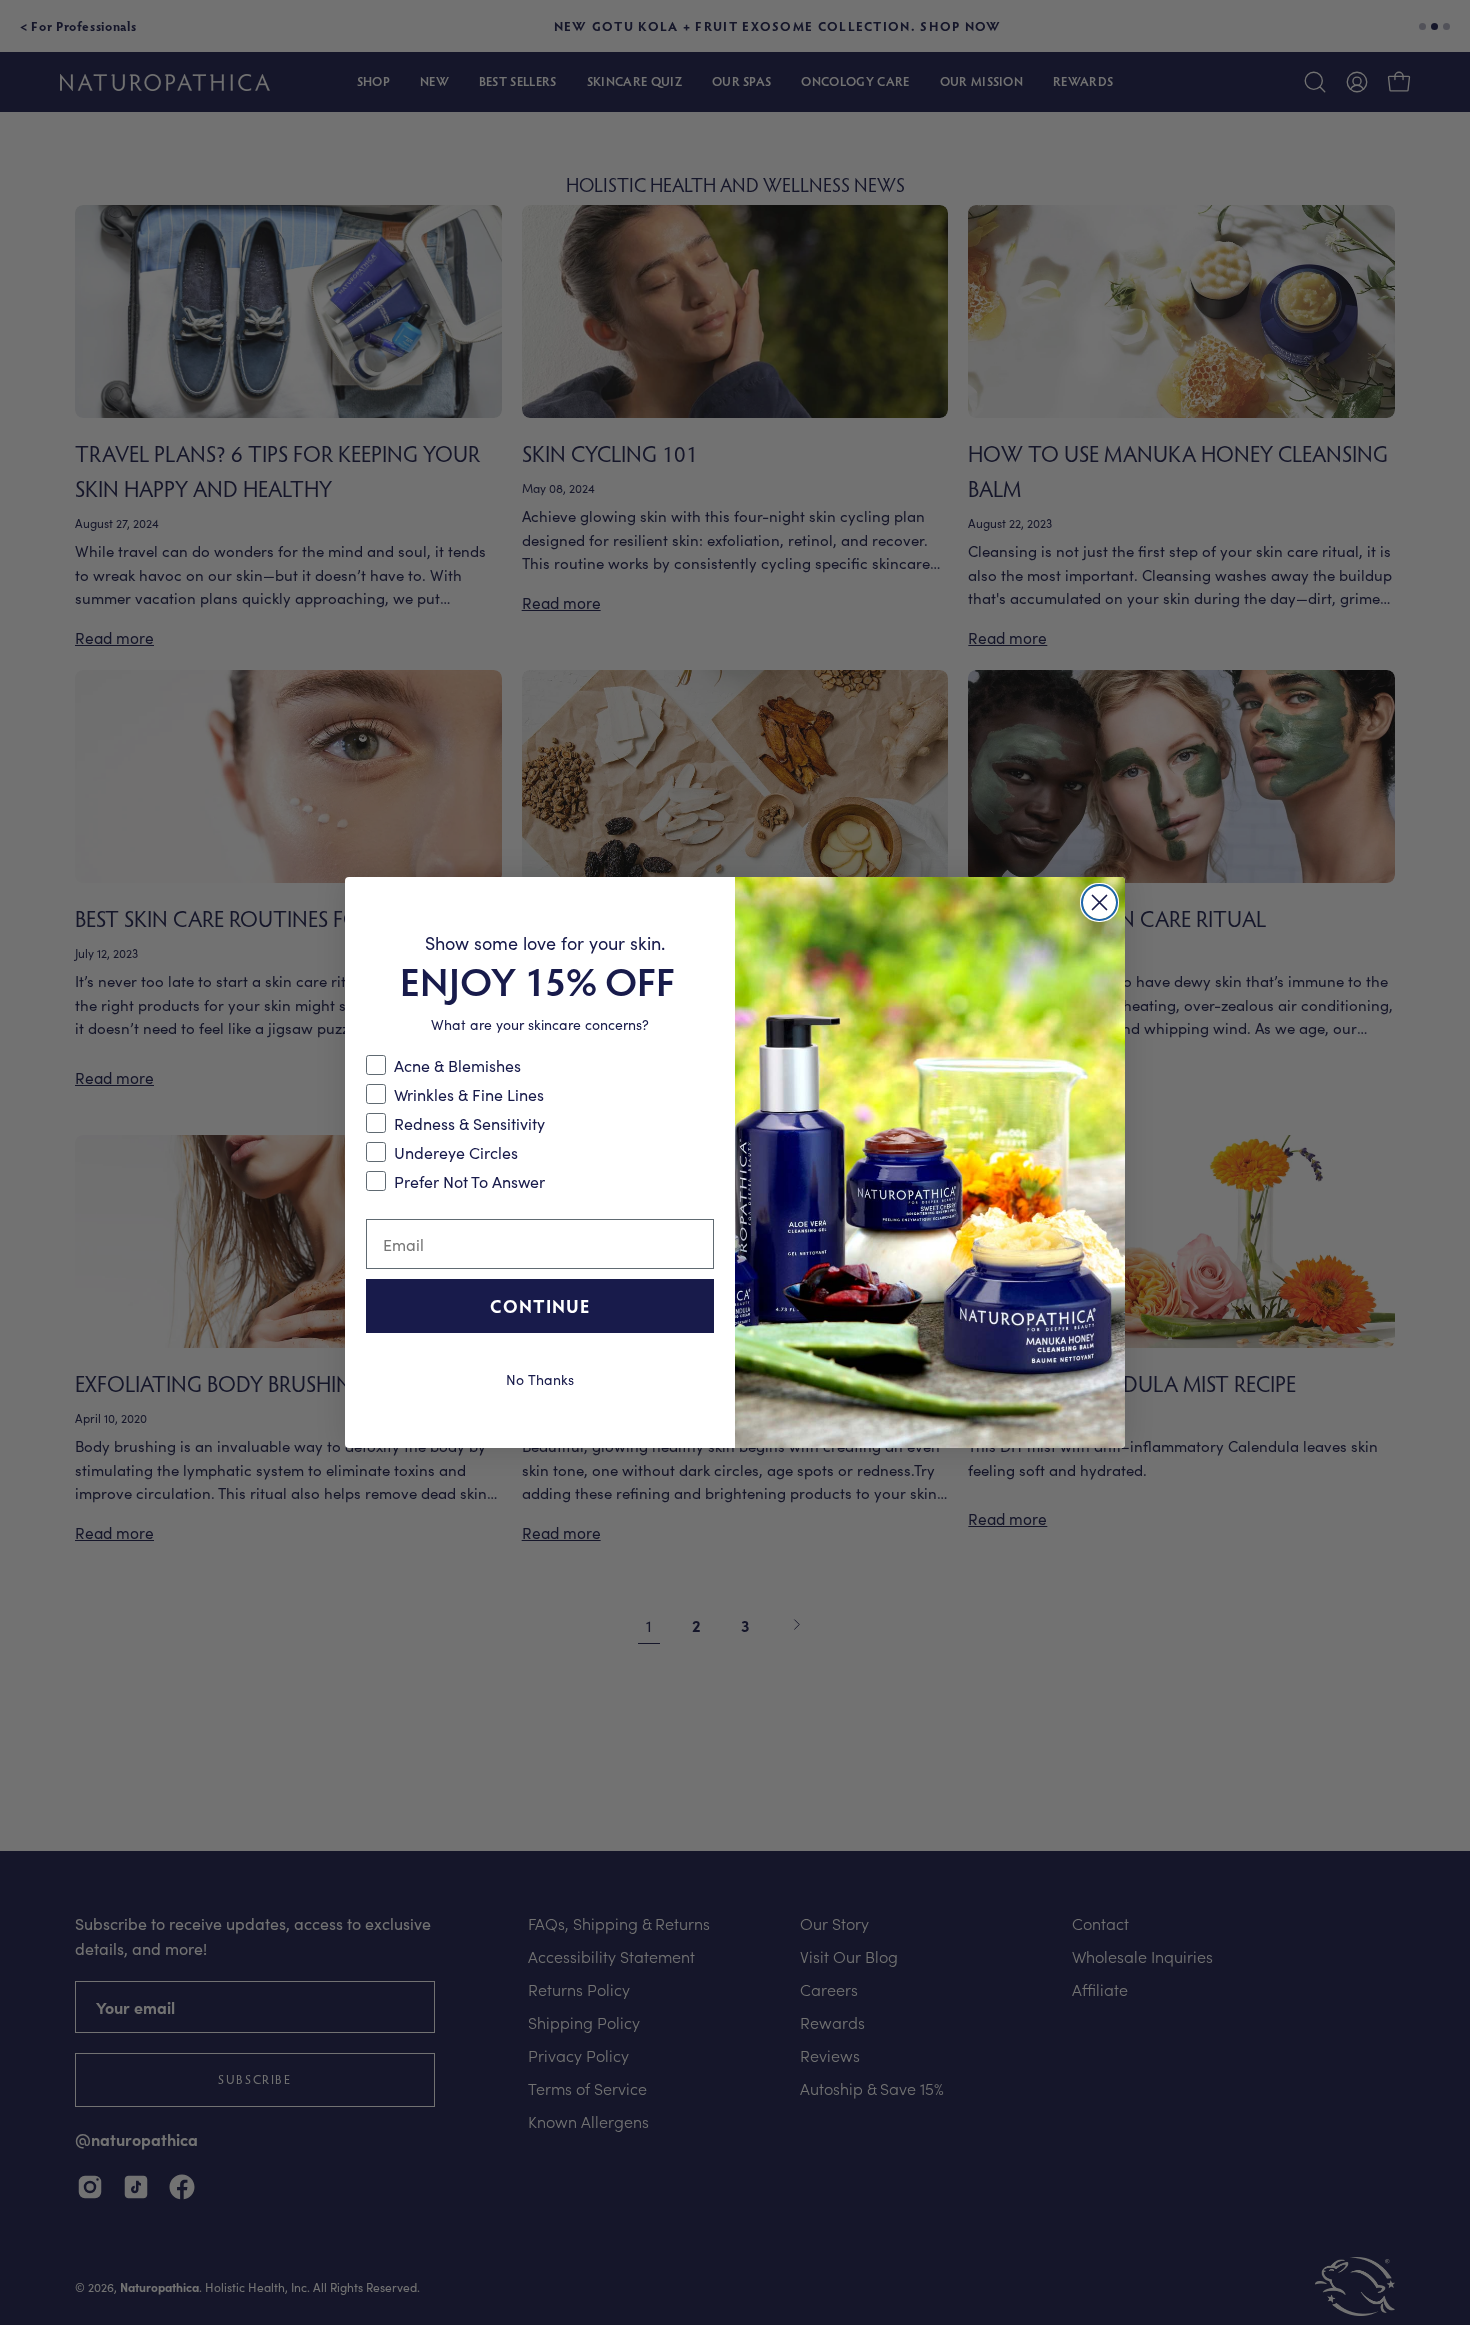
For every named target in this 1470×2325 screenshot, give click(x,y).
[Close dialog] (1099, 902)
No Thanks (540, 1378)
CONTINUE (540, 1305)
